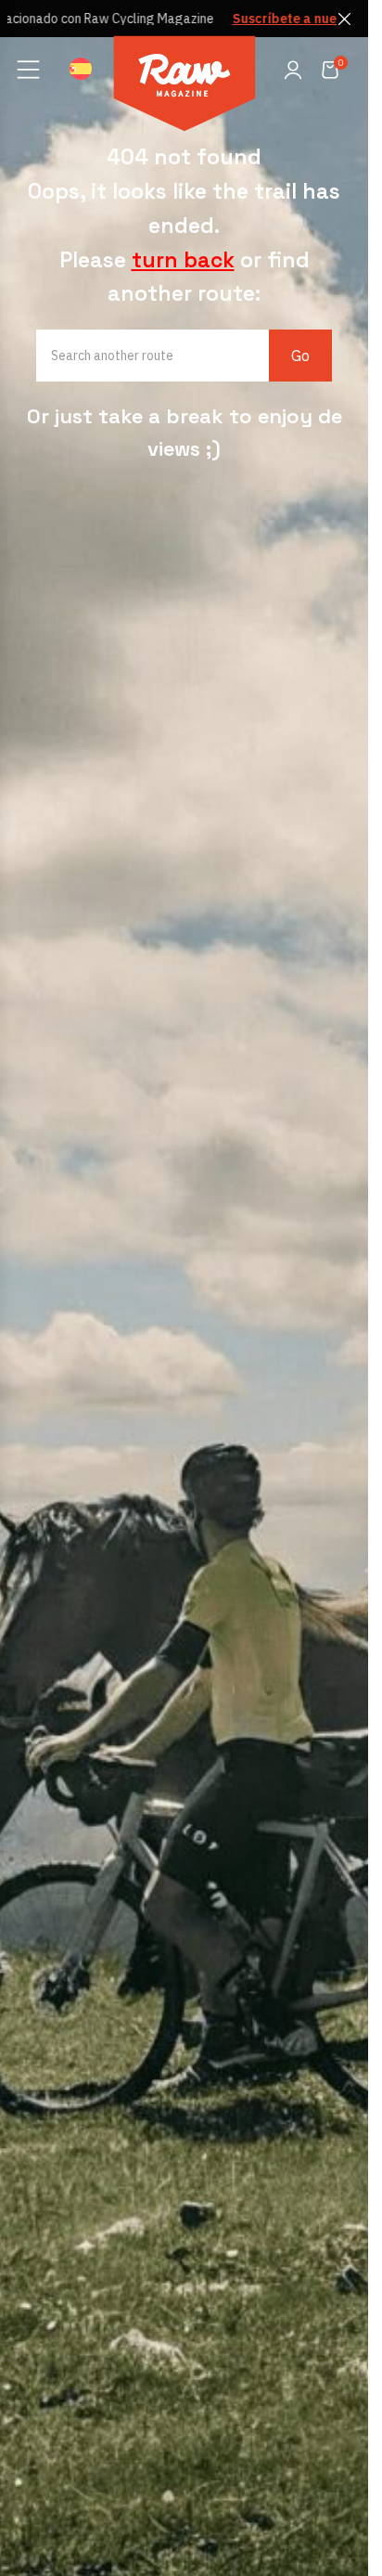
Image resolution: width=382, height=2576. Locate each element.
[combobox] (166, 356)
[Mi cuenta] (293, 70)
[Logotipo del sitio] (185, 86)
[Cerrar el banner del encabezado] (345, 19)
